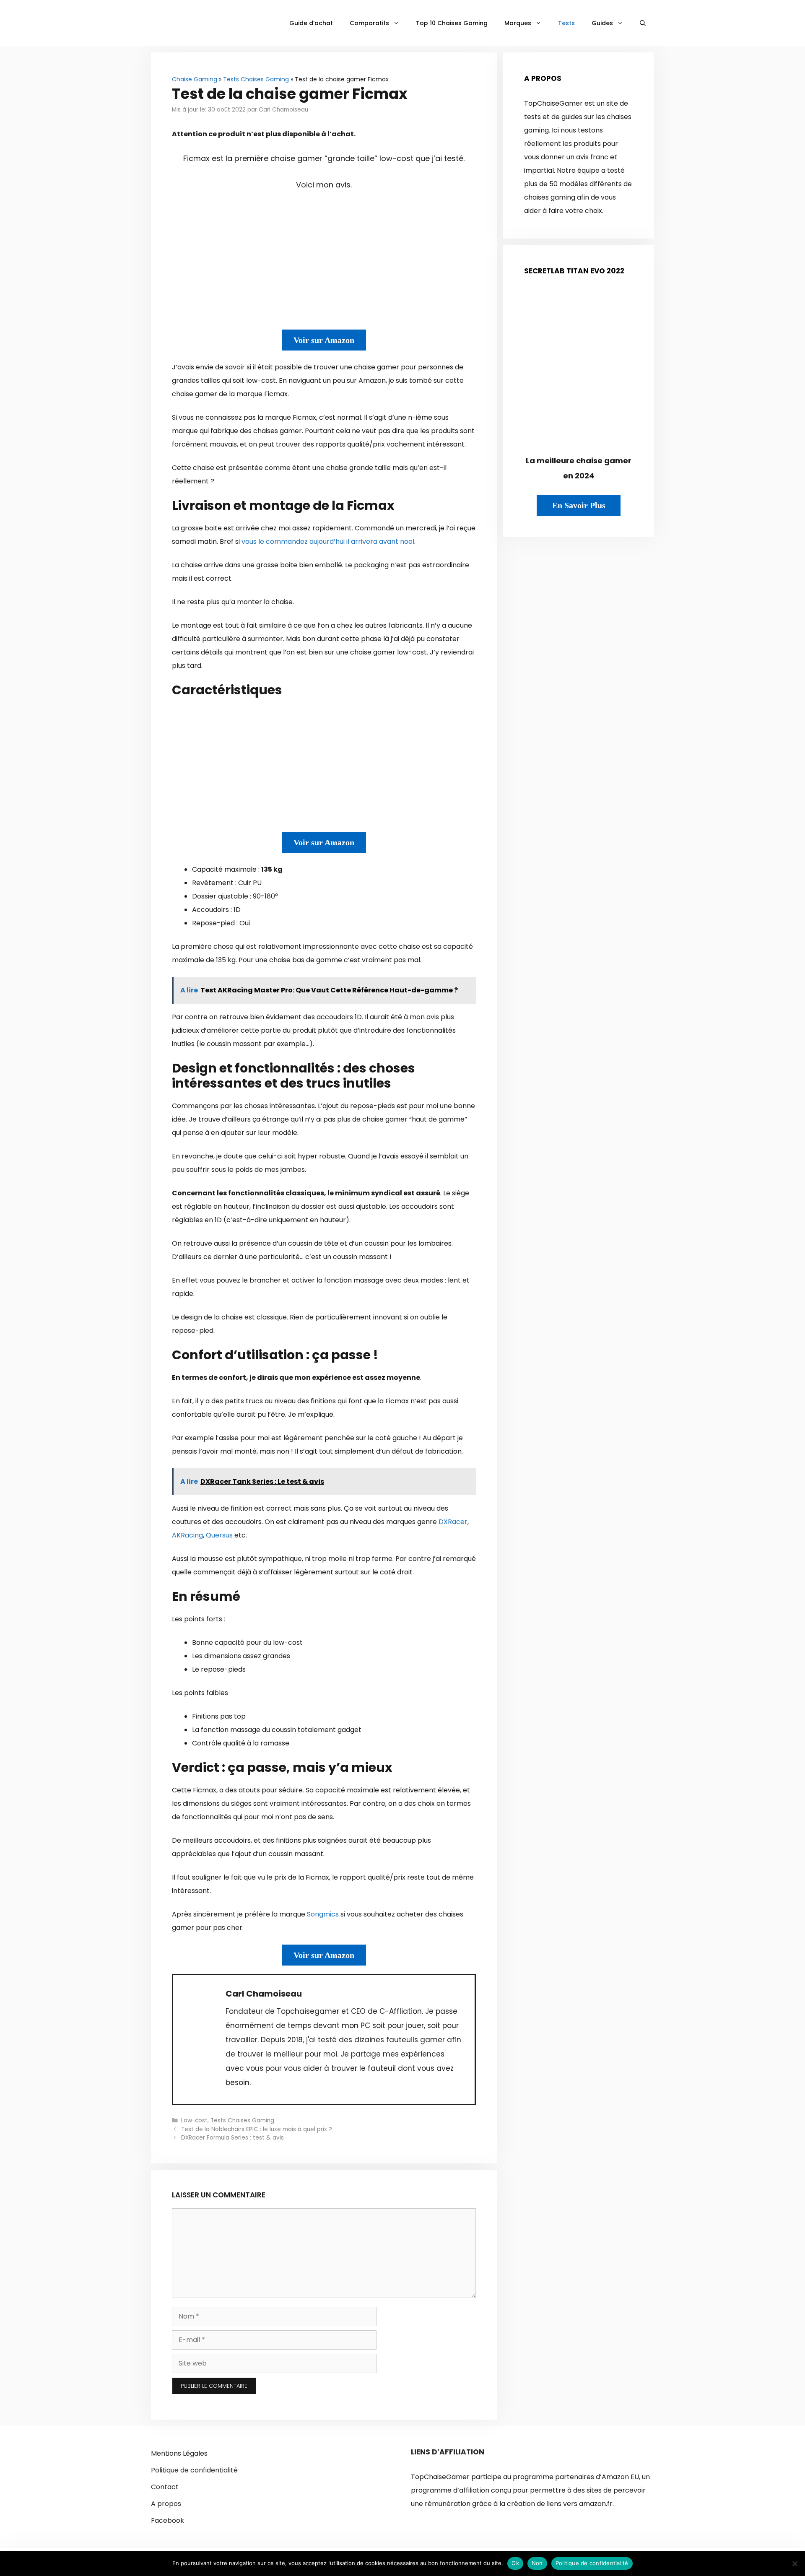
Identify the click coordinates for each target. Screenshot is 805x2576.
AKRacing (187, 1535)
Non (537, 2563)
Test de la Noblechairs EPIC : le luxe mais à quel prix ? (257, 2129)
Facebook (167, 2520)
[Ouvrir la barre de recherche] (643, 23)
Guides (602, 23)
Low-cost (194, 2120)
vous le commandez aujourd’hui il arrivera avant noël (328, 541)
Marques (518, 23)
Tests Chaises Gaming (256, 79)
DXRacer (453, 1522)
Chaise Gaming (195, 79)
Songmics (323, 1914)
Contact (165, 2487)
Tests (566, 23)
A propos (166, 2504)
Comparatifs (369, 23)
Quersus (219, 1535)
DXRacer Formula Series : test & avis (232, 2138)
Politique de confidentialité (194, 2470)
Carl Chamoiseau (264, 1994)
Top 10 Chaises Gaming (452, 23)
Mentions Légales (179, 2453)
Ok (515, 2563)
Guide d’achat (311, 23)
